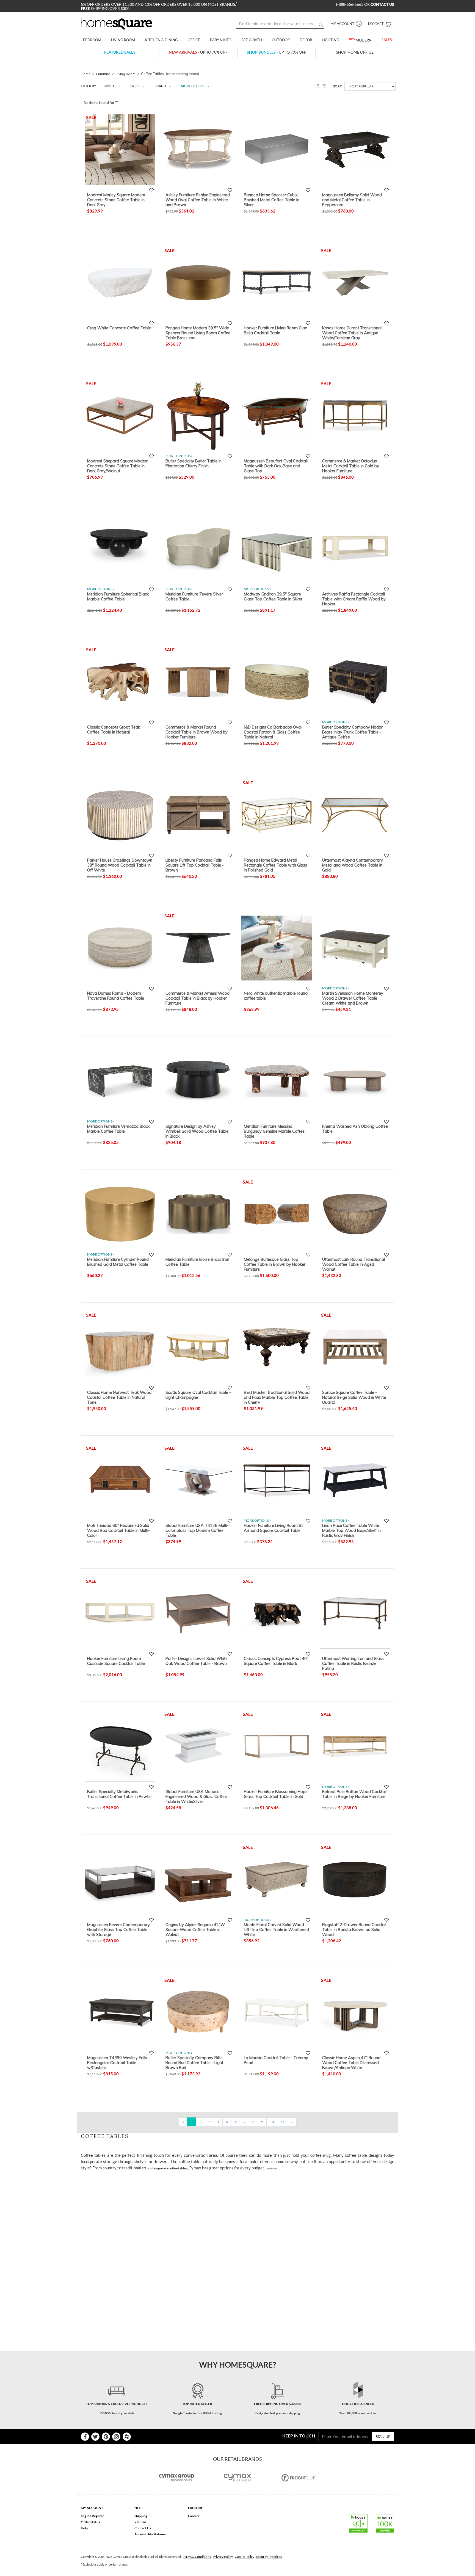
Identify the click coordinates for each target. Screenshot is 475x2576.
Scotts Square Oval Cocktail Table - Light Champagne (198, 1395)
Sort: (338, 86)
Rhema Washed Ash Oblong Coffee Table (355, 1129)
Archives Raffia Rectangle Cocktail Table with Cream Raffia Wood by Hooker (354, 599)
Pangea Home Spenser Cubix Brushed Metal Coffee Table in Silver (272, 200)
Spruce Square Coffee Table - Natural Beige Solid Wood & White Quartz (354, 1397)
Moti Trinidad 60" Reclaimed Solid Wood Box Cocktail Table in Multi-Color (118, 1530)
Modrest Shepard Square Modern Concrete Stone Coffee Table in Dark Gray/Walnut (118, 466)
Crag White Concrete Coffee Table (119, 328)
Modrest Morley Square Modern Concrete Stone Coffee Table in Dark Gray (116, 200)
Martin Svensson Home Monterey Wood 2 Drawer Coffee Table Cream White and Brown (353, 998)
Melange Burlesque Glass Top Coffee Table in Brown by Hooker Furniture (275, 1264)
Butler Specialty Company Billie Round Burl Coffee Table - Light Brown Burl (194, 2062)
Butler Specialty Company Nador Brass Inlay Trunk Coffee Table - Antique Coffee (352, 732)
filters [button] (192, 86)
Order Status (90, 2522)
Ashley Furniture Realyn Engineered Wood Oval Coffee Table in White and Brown (198, 200)
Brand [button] (160, 86)
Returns (140, 2522)
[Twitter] (95, 2437)
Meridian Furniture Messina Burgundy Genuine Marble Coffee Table (274, 1131)
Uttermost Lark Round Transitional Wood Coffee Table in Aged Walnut (354, 1264)
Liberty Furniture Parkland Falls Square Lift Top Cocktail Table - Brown (195, 865)
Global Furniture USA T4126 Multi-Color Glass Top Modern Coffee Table (197, 1530)
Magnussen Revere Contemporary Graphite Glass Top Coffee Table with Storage (118, 1929)
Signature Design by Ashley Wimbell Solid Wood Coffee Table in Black (197, 1131)
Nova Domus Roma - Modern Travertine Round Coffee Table (116, 996)
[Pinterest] (106, 2437)
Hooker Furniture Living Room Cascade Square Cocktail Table (116, 1661)
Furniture (103, 74)
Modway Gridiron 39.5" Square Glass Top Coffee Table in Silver (273, 597)
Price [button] (135, 86)
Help (84, 2528)
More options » (179, 456)
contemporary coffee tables (167, 2168)
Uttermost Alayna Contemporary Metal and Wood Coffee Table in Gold (353, 865)
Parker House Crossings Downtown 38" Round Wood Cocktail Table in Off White (120, 865)
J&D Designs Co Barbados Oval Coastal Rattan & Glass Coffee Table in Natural (273, 732)
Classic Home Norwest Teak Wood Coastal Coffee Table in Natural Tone (119, 1397)
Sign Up (383, 2436)
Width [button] (110, 86)
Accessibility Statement (152, 2534)
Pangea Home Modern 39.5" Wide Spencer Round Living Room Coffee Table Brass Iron (198, 333)
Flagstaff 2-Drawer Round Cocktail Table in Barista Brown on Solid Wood (354, 1929)
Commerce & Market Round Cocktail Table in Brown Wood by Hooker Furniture (197, 732)
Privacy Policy (223, 2557)
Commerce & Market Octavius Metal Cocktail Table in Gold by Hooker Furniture (351, 466)
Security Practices (269, 2557)
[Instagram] (116, 2437)
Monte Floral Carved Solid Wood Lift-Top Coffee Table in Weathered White (276, 1929)
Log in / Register (92, 2516)
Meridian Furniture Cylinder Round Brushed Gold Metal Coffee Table (118, 1262)
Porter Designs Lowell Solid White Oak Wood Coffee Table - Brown (197, 1661)
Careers (194, 2516)
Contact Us (143, 2528)
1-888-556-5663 (350, 4)
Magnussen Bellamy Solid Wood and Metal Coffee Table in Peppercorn (352, 200)
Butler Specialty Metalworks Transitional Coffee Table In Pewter (120, 1794)
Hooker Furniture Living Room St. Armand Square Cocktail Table (274, 1528)
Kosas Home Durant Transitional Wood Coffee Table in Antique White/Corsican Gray (352, 333)
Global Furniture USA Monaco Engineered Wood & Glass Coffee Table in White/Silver (196, 1796)
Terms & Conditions (197, 2557)
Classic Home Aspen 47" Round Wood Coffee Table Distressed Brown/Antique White (351, 2062)
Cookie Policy (245, 2557)
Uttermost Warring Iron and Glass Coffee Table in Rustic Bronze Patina (353, 1663)
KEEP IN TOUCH (299, 2436)
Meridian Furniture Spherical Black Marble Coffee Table (118, 597)
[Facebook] (85, 2437)
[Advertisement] (181, 2187)
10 (272, 2122)
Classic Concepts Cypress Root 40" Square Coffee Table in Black (276, 1661)
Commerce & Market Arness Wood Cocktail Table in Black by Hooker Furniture (198, 998)
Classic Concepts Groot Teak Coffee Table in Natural (114, 730)
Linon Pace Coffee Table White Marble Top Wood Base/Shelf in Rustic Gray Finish (351, 1530)
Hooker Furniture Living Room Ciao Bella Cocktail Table (276, 330)
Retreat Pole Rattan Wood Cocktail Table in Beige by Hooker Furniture (354, 1794)
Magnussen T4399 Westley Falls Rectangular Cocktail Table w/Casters (117, 2062)
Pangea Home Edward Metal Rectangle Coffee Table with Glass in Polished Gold (275, 865)
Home (86, 74)
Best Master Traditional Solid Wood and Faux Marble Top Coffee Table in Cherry (277, 1397)
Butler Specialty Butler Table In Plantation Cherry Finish (194, 464)
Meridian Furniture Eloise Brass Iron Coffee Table (197, 1262)
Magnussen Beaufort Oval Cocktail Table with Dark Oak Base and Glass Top (276, 466)
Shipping (141, 2516)
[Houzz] (127, 2437)
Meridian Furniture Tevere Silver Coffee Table (194, 597)
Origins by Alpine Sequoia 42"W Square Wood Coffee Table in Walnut (195, 1929)
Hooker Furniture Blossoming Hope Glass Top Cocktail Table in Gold (276, 1794)
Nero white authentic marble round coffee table (276, 996)
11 (283, 2122)
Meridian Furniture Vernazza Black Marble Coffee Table (118, 1129)
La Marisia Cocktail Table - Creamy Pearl (276, 2060)
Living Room (126, 74)
